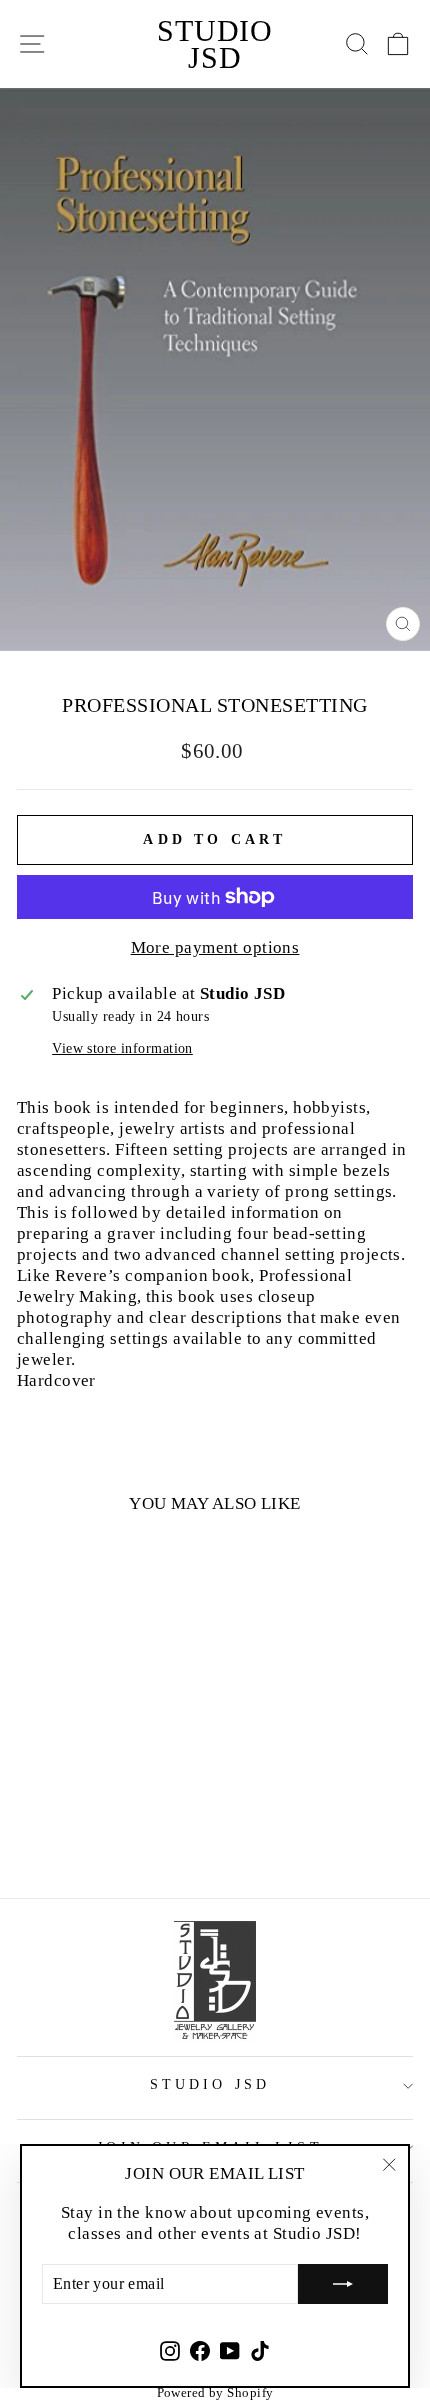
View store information (122, 1048)
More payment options (215, 947)
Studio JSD (215, 44)
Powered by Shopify (215, 2392)
